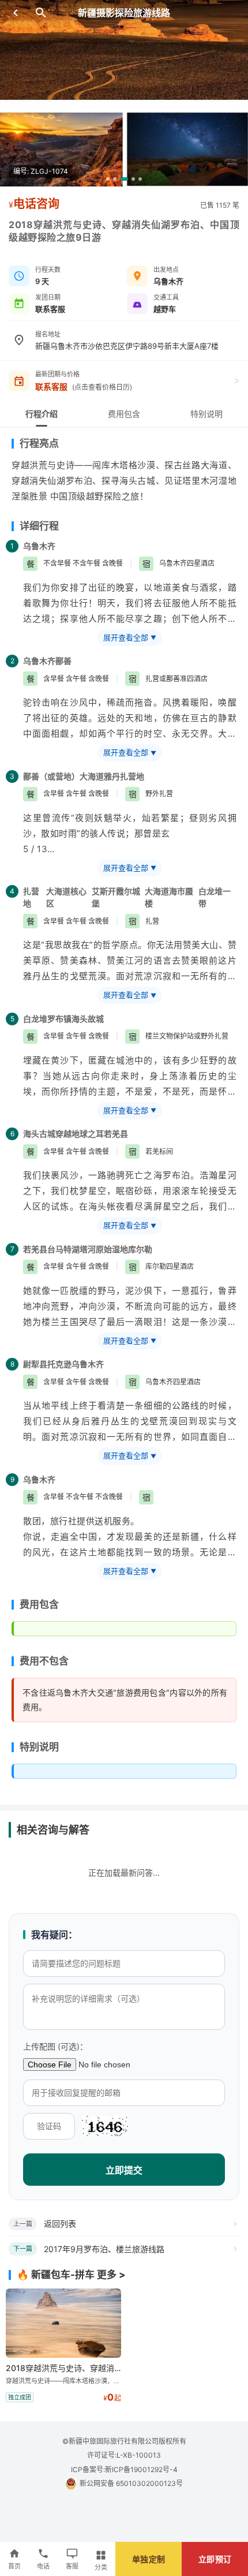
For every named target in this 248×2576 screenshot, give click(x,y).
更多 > (111, 2275)
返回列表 (60, 2224)
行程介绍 (42, 414)
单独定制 (149, 2559)
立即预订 (215, 2559)
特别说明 (206, 414)
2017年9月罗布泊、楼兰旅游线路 (104, 2249)
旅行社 (64, 1521)
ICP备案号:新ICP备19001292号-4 (124, 2469)
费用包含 (124, 414)
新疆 (190, 1537)
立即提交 (124, 2170)
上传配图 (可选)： (55, 2046)
